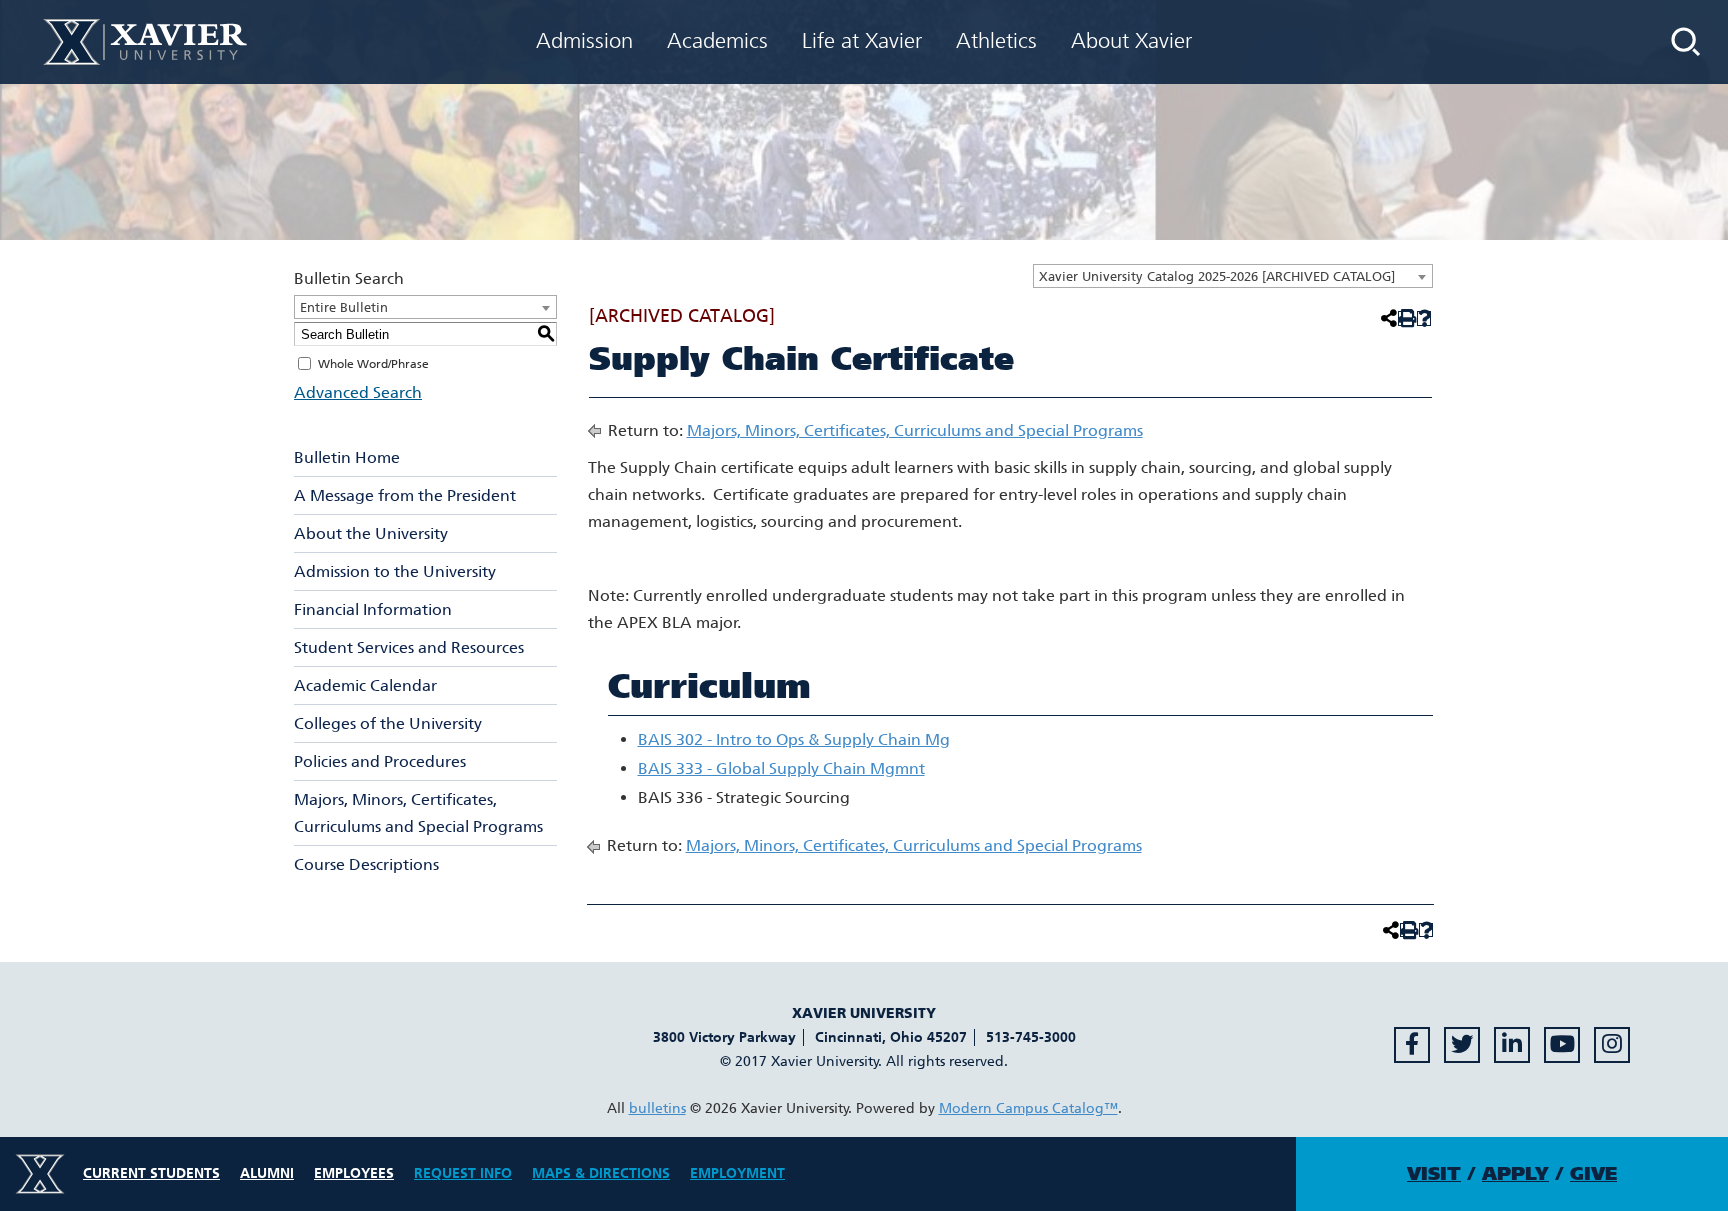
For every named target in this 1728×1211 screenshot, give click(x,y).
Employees (354, 1173)
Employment (737, 1173)
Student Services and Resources (409, 647)
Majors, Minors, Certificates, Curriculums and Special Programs (418, 813)
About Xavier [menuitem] (1131, 41)
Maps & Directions (601, 1173)
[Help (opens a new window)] (1424, 318)
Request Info (463, 1173)
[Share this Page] (1387, 318)
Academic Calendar (365, 685)
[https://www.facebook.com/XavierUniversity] (1412, 1045)
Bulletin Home (347, 457)
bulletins (657, 1108)
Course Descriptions (366, 864)
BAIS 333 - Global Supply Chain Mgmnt (781, 768)
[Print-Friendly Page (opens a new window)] (1405, 318)
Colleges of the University (388, 723)
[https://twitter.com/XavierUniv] (1462, 1045)
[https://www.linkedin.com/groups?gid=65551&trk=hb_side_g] (1512, 1045)
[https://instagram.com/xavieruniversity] (1612, 1045)
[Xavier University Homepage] (145, 41)
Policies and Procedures (380, 761)
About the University (371, 533)
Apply (1515, 1174)
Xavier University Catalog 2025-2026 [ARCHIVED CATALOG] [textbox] (1217, 276)
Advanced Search (358, 392)
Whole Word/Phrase (373, 364)
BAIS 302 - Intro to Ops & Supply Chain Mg (794, 739)
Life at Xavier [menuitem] (862, 41)
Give (1593, 1174)
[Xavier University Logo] (40, 1174)
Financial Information (373, 609)
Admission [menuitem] (584, 41)
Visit (1434, 1174)
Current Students (151, 1173)
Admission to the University (395, 571)
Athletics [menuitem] (996, 41)
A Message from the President (405, 495)
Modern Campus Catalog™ (1028, 1108)
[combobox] (1233, 276)
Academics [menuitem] (717, 41)
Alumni (267, 1173)
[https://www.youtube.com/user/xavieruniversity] (1562, 1045)
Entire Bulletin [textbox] (344, 307)
